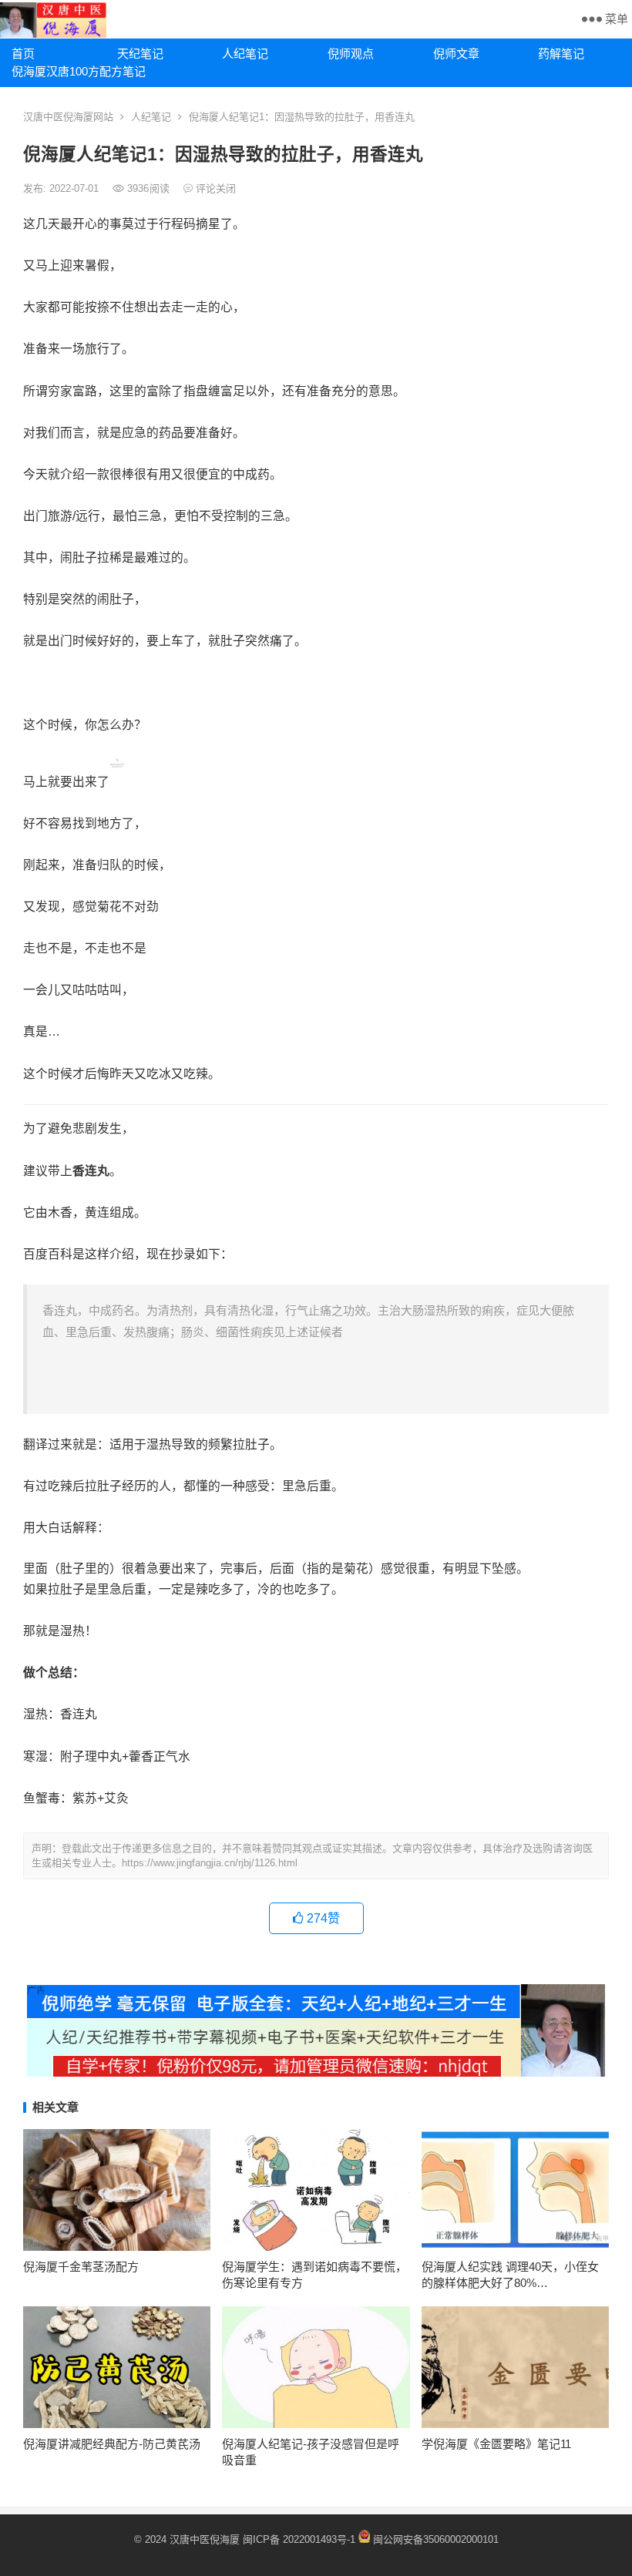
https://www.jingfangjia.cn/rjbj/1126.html (210, 1863)
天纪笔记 (140, 54)
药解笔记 (561, 54)
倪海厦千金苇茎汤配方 (81, 2267)
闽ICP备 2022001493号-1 (301, 2539)
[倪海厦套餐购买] (316, 2072)
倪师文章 (456, 54)
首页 (23, 54)
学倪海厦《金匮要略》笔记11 (496, 2444)
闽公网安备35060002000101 (436, 2539)
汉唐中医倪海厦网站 (68, 117)
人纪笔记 (245, 54)
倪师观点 (351, 54)
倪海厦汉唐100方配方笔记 (59, 71)
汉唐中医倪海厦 (205, 2539)
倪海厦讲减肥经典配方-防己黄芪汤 (112, 2444)
